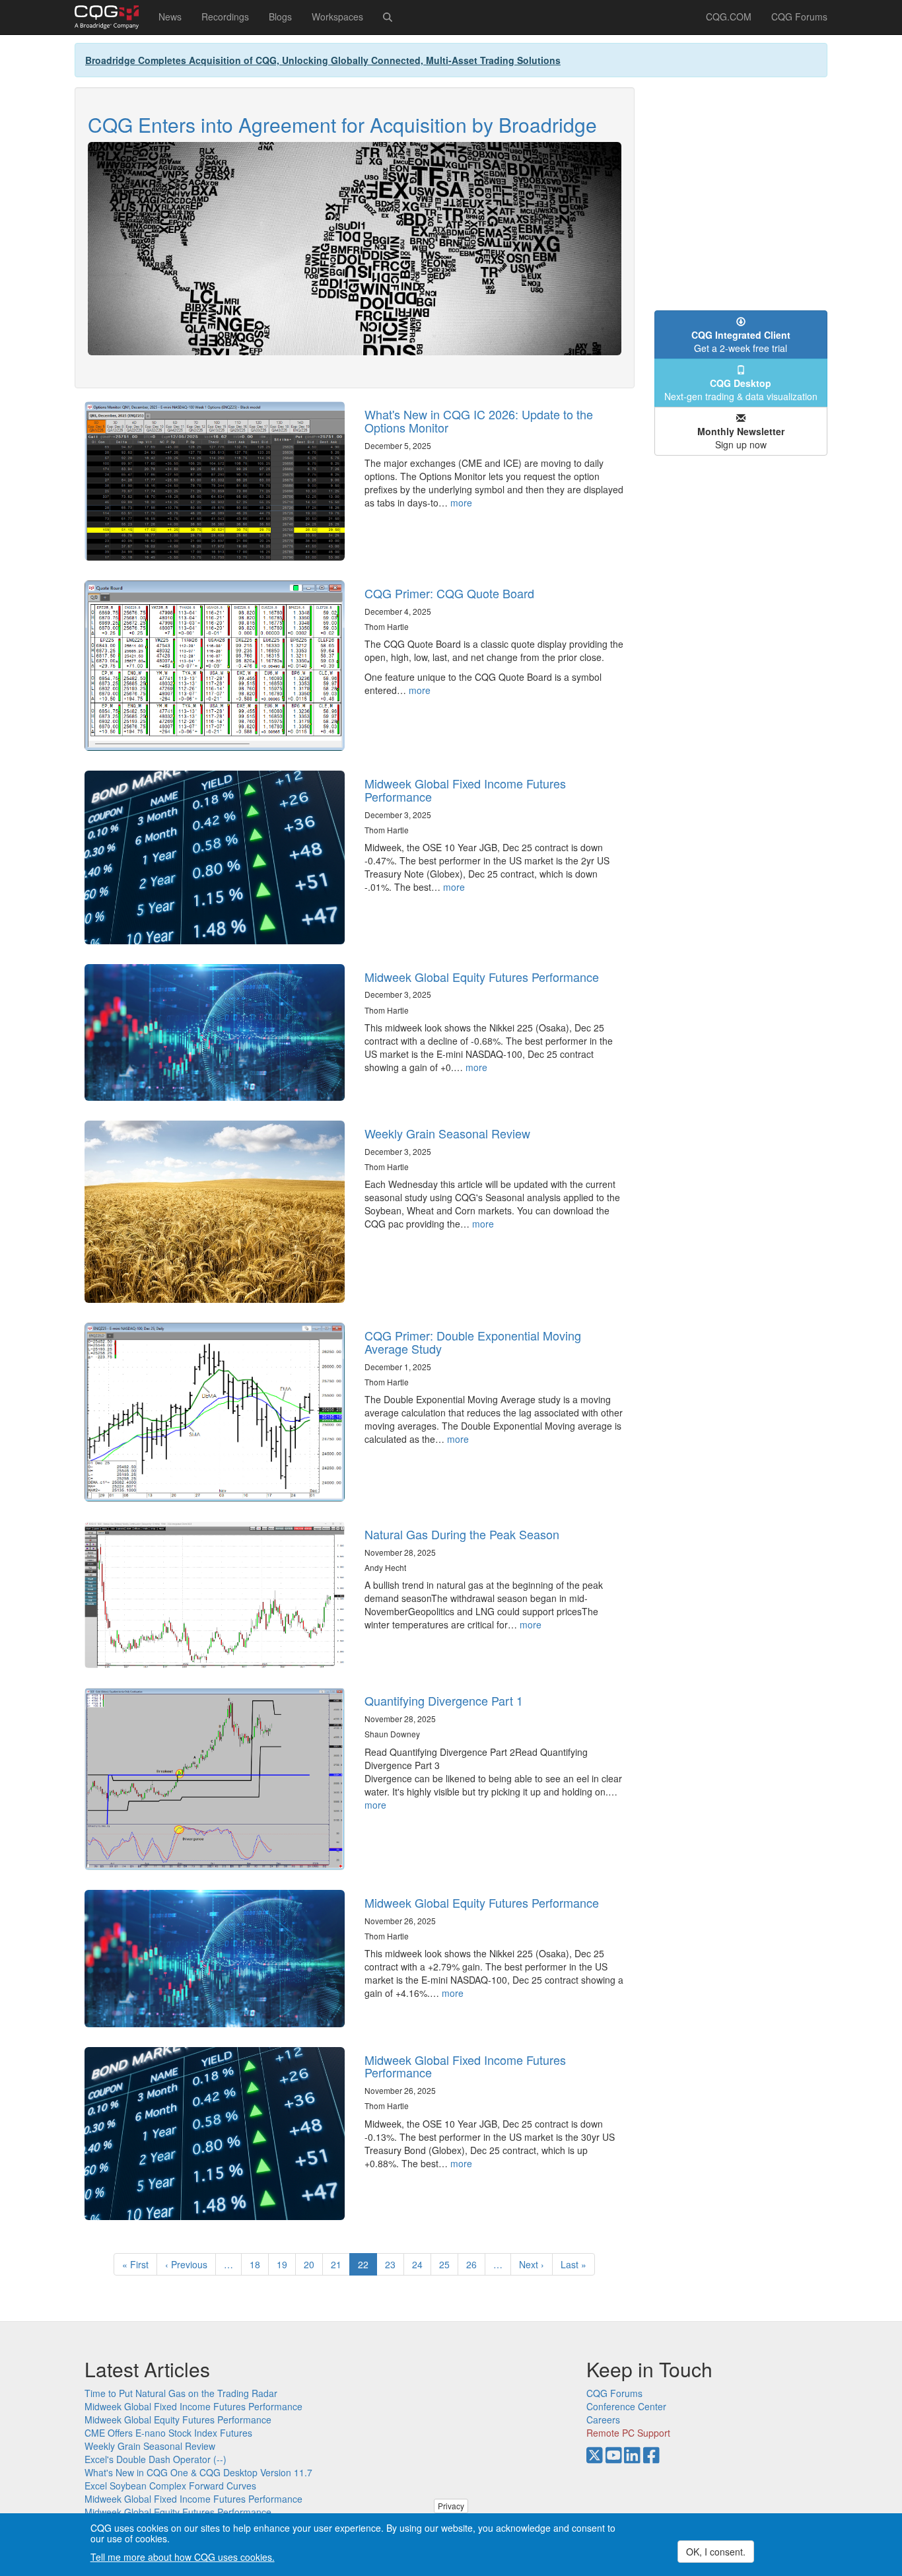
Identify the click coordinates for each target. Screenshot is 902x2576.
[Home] (112, 17)
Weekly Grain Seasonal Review (447, 1133)
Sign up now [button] (741, 438)
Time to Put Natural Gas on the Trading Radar (181, 2393)
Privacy (451, 2506)
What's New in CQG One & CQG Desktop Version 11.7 (198, 2472)
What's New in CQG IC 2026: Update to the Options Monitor (479, 421)
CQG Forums (799, 17)
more (461, 503)
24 (422, 2264)
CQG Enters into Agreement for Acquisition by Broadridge (342, 124)
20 (313, 2264)
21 (340, 2264)
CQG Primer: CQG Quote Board (449, 593)
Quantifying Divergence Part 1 (444, 1700)
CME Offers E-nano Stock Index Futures (168, 2433)
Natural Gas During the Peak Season (462, 1534)
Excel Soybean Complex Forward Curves (170, 2486)
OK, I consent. (716, 2552)
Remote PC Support (628, 2433)
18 (259, 2264)
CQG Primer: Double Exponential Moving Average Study (473, 1342)
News (170, 17)
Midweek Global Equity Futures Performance (482, 977)
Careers (603, 2419)
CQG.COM (729, 17)
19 (286, 2264)
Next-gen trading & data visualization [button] (741, 390)
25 (449, 2264)
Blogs (280, 17)
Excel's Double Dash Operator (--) (156, 2459)
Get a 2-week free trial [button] (741, 341)
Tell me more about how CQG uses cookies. (183, 2558)
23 (395, 2264)
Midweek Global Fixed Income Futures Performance (465, 790)
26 (476, 2264)
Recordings (225, 17)
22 (367, 2267)
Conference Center (626, 2406)
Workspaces (337, 17)
